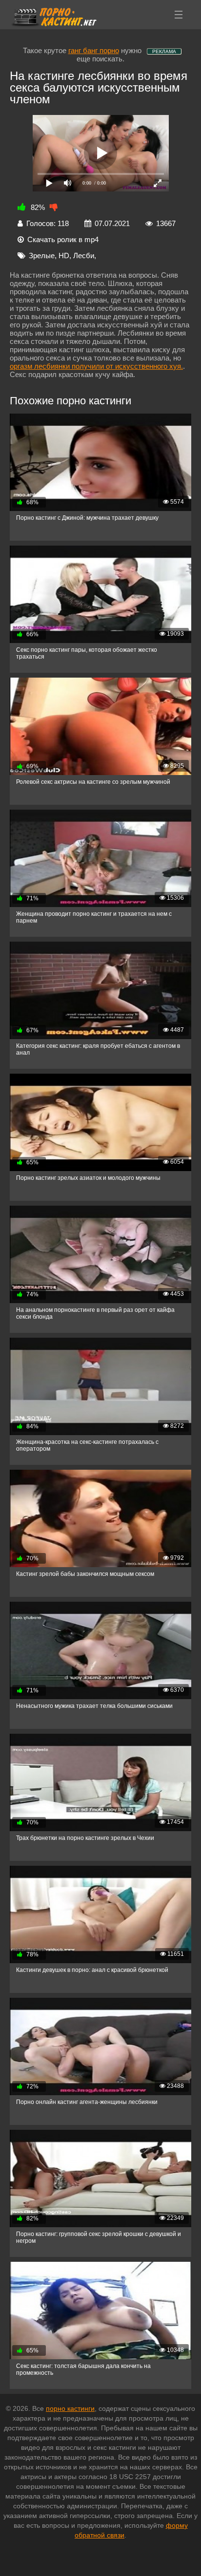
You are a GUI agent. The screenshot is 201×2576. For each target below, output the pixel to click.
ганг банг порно (94, 50)
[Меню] (179, 15)
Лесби (84, 256)
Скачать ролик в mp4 (63, 239)
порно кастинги (70, 2408)
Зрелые (42, 256)
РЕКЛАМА (164, 51)
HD (64, 256)
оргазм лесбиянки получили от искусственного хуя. (96, 366)
